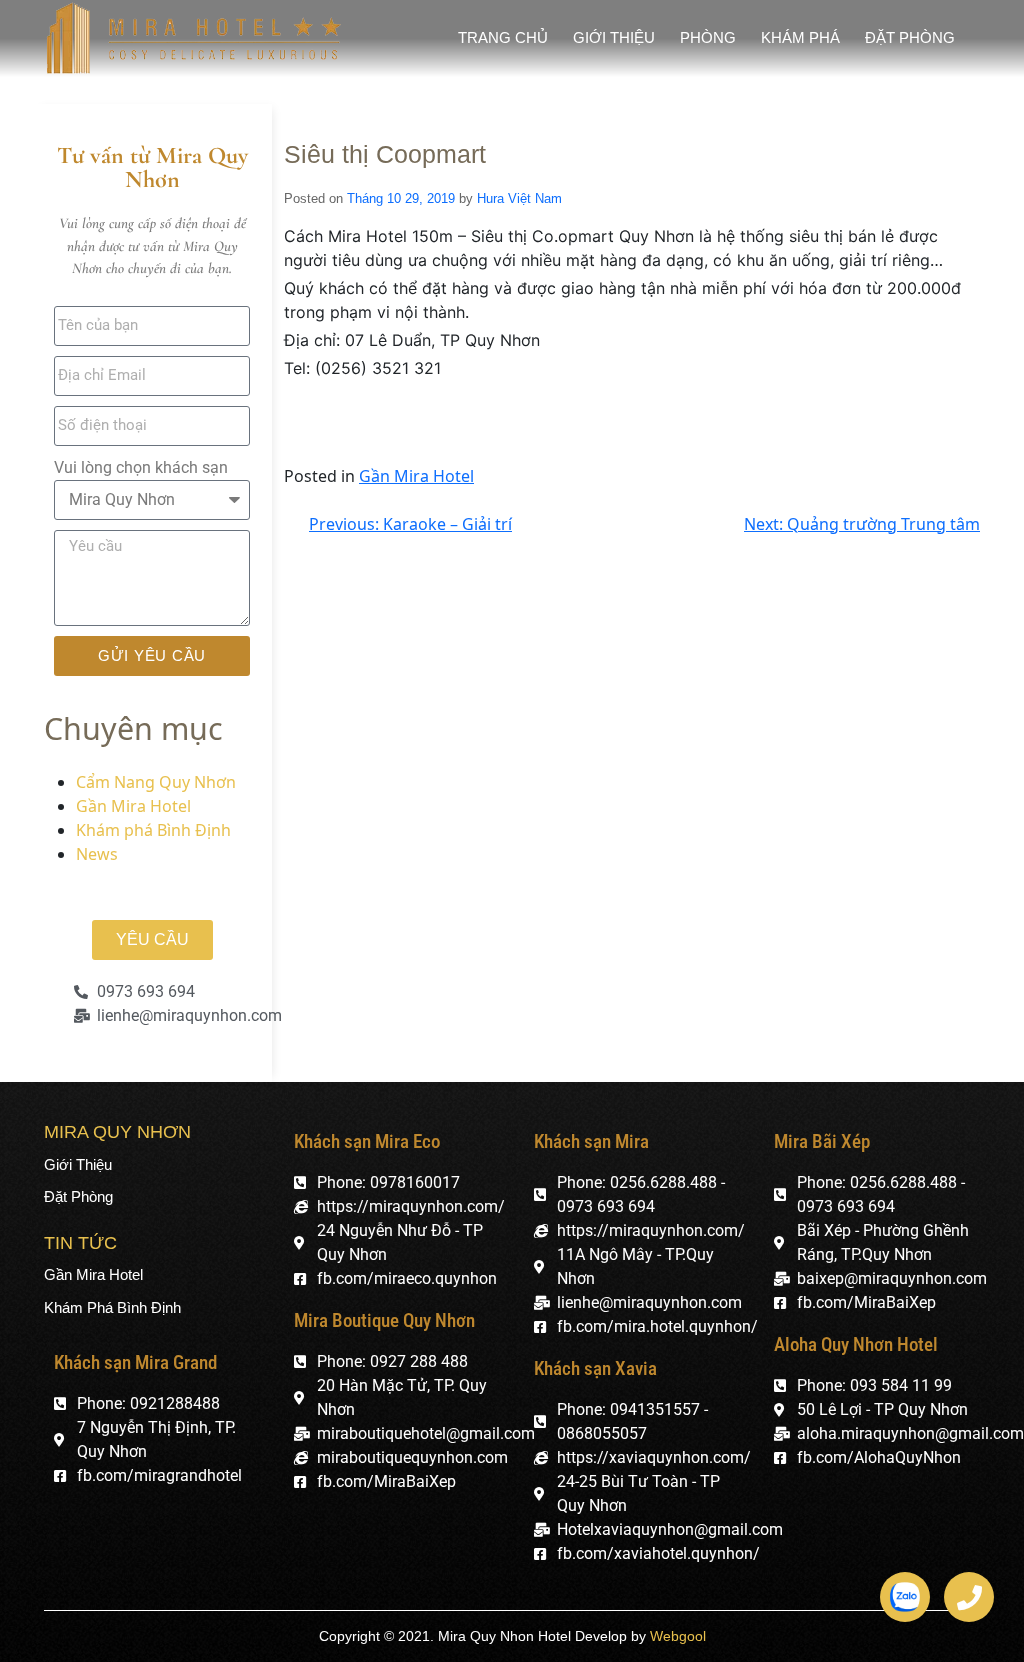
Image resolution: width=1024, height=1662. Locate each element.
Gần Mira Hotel (133, 806)
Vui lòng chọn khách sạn (141, 467)
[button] (152, 940)
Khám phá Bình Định (153, 830)
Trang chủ (503, 37)
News (97, 854)
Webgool (678, 1636)
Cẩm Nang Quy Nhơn (156, 782)
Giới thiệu (614, 37)
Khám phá (800, 37)
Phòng (708, 37)
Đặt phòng (910, 37)
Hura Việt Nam (519, 198)
